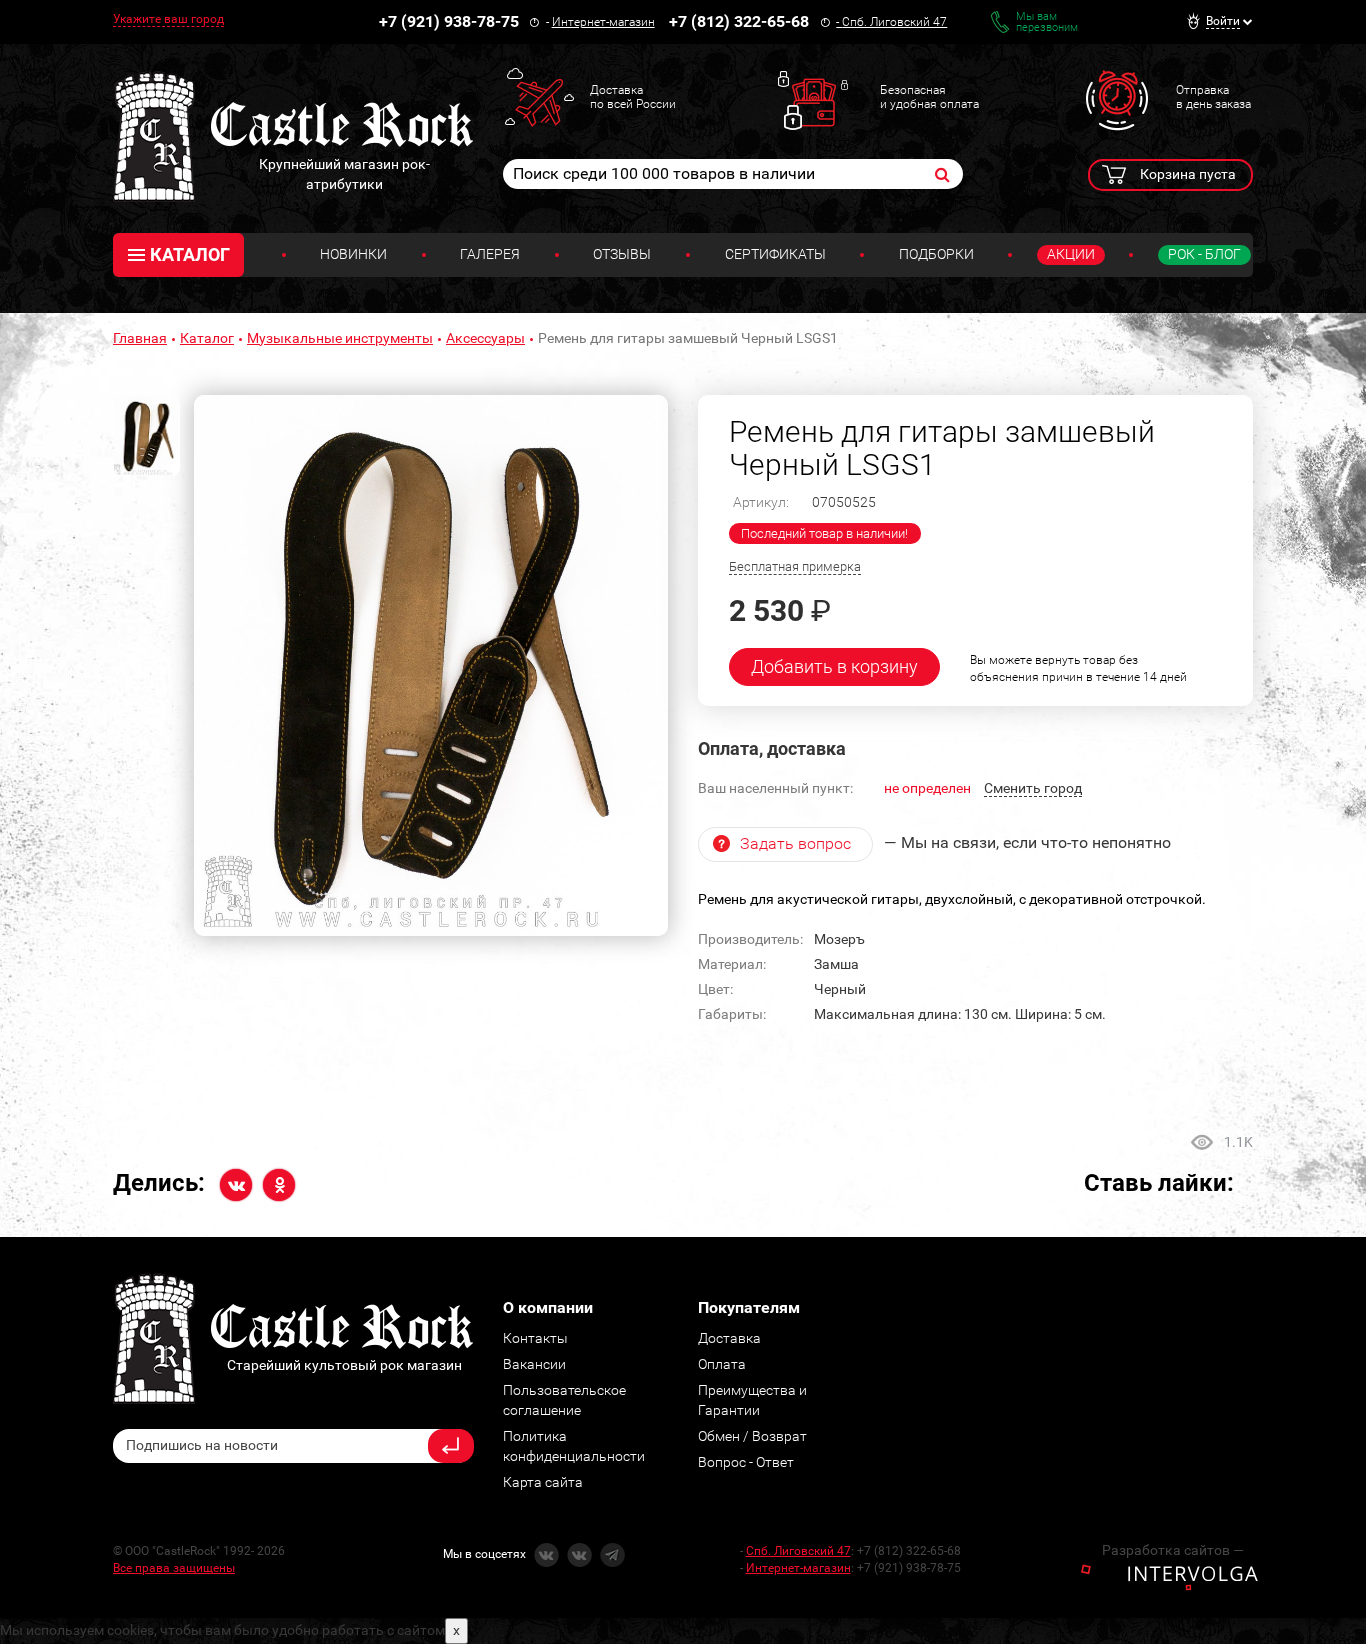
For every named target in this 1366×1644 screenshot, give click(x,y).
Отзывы (622, 254)
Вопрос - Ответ (746, 1462)
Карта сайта (543, 1482)
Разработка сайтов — (1173, 1550)
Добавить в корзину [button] (834, 666)
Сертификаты (775, 254)
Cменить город (1033, 788)
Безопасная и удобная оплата (929, 97)
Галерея (490, 254)
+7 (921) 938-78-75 (449, 21)
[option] (431, 666)
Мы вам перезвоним (1047, 22)
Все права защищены (174, 1568)
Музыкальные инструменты (340, 338)
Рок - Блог (1204, 254)
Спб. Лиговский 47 (894, 22)
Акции (1071, 254)
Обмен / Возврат (752, 1436)
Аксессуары (485, 338)
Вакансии (534, 1364)
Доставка (729, 1338)
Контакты (535, 1338)
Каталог (207, 338)
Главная (140, 338)
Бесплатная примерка (795, 566)
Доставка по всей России (633, 97)
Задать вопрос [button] (795, 843)
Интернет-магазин (603, 22)
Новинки (353, 254)
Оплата (722, 1364)
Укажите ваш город (168, 19)
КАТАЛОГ (190, 254)
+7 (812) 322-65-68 (739, 21)
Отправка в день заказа (1213, 97)
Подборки (936, 254)
